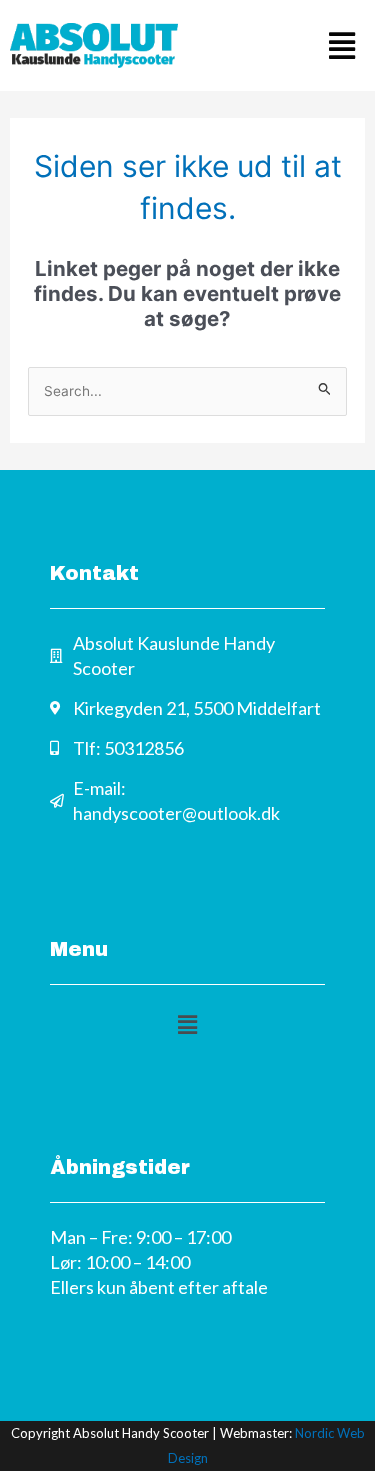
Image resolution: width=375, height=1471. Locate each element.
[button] (282, 45)
